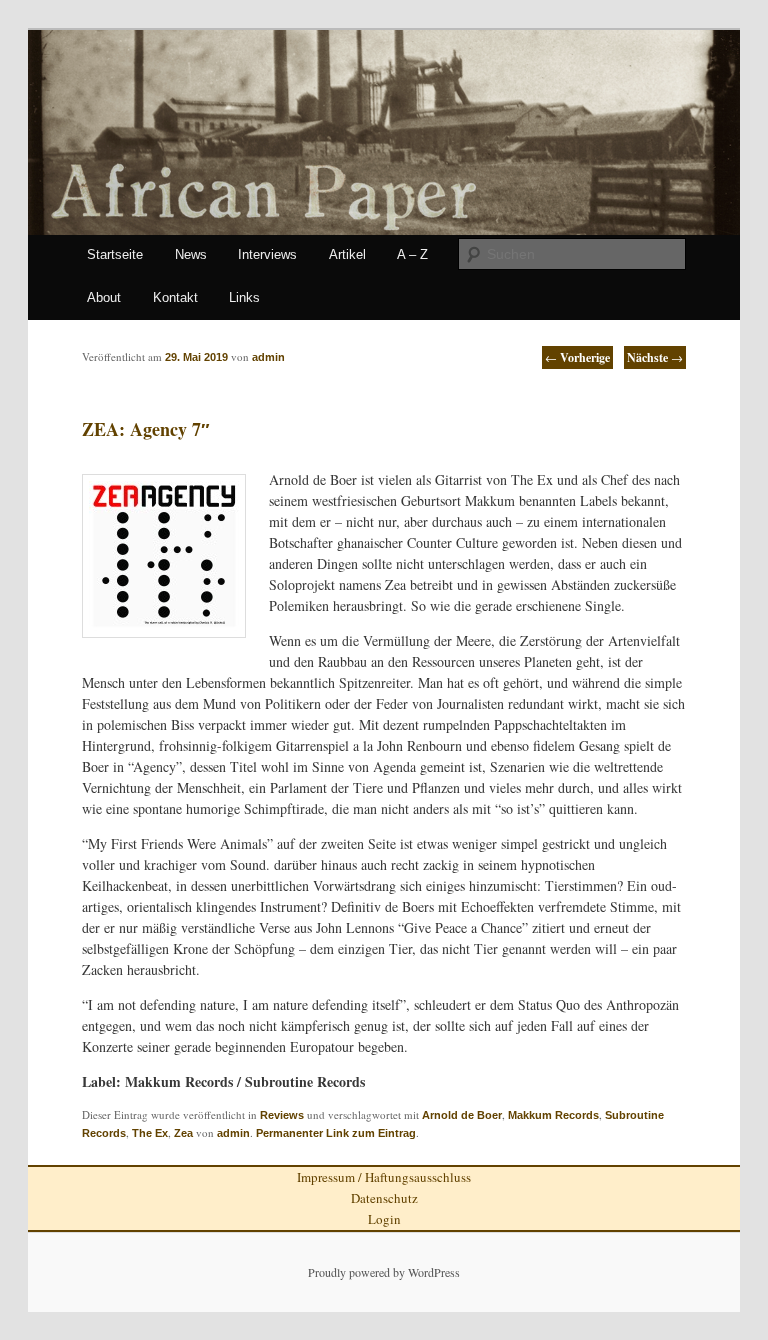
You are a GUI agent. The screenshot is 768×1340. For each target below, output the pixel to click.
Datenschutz (384, 1198)
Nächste (655, 357)
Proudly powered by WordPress (384, 1272)
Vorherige (577, 357)
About (104, 297)
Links (244, 297)
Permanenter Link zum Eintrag (336, 1133)
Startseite (115, 254)
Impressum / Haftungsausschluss (384, 1177)
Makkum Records (553, 1115)
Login (384, 1219)
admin (233, 1133)
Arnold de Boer (462, 1115)
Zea (183, 1133)
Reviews (282, 1115)
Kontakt (175, 297)
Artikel (347, 254)
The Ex (150, 1133)
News (191, 254)
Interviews (267, 254)
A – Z (412, 254)
